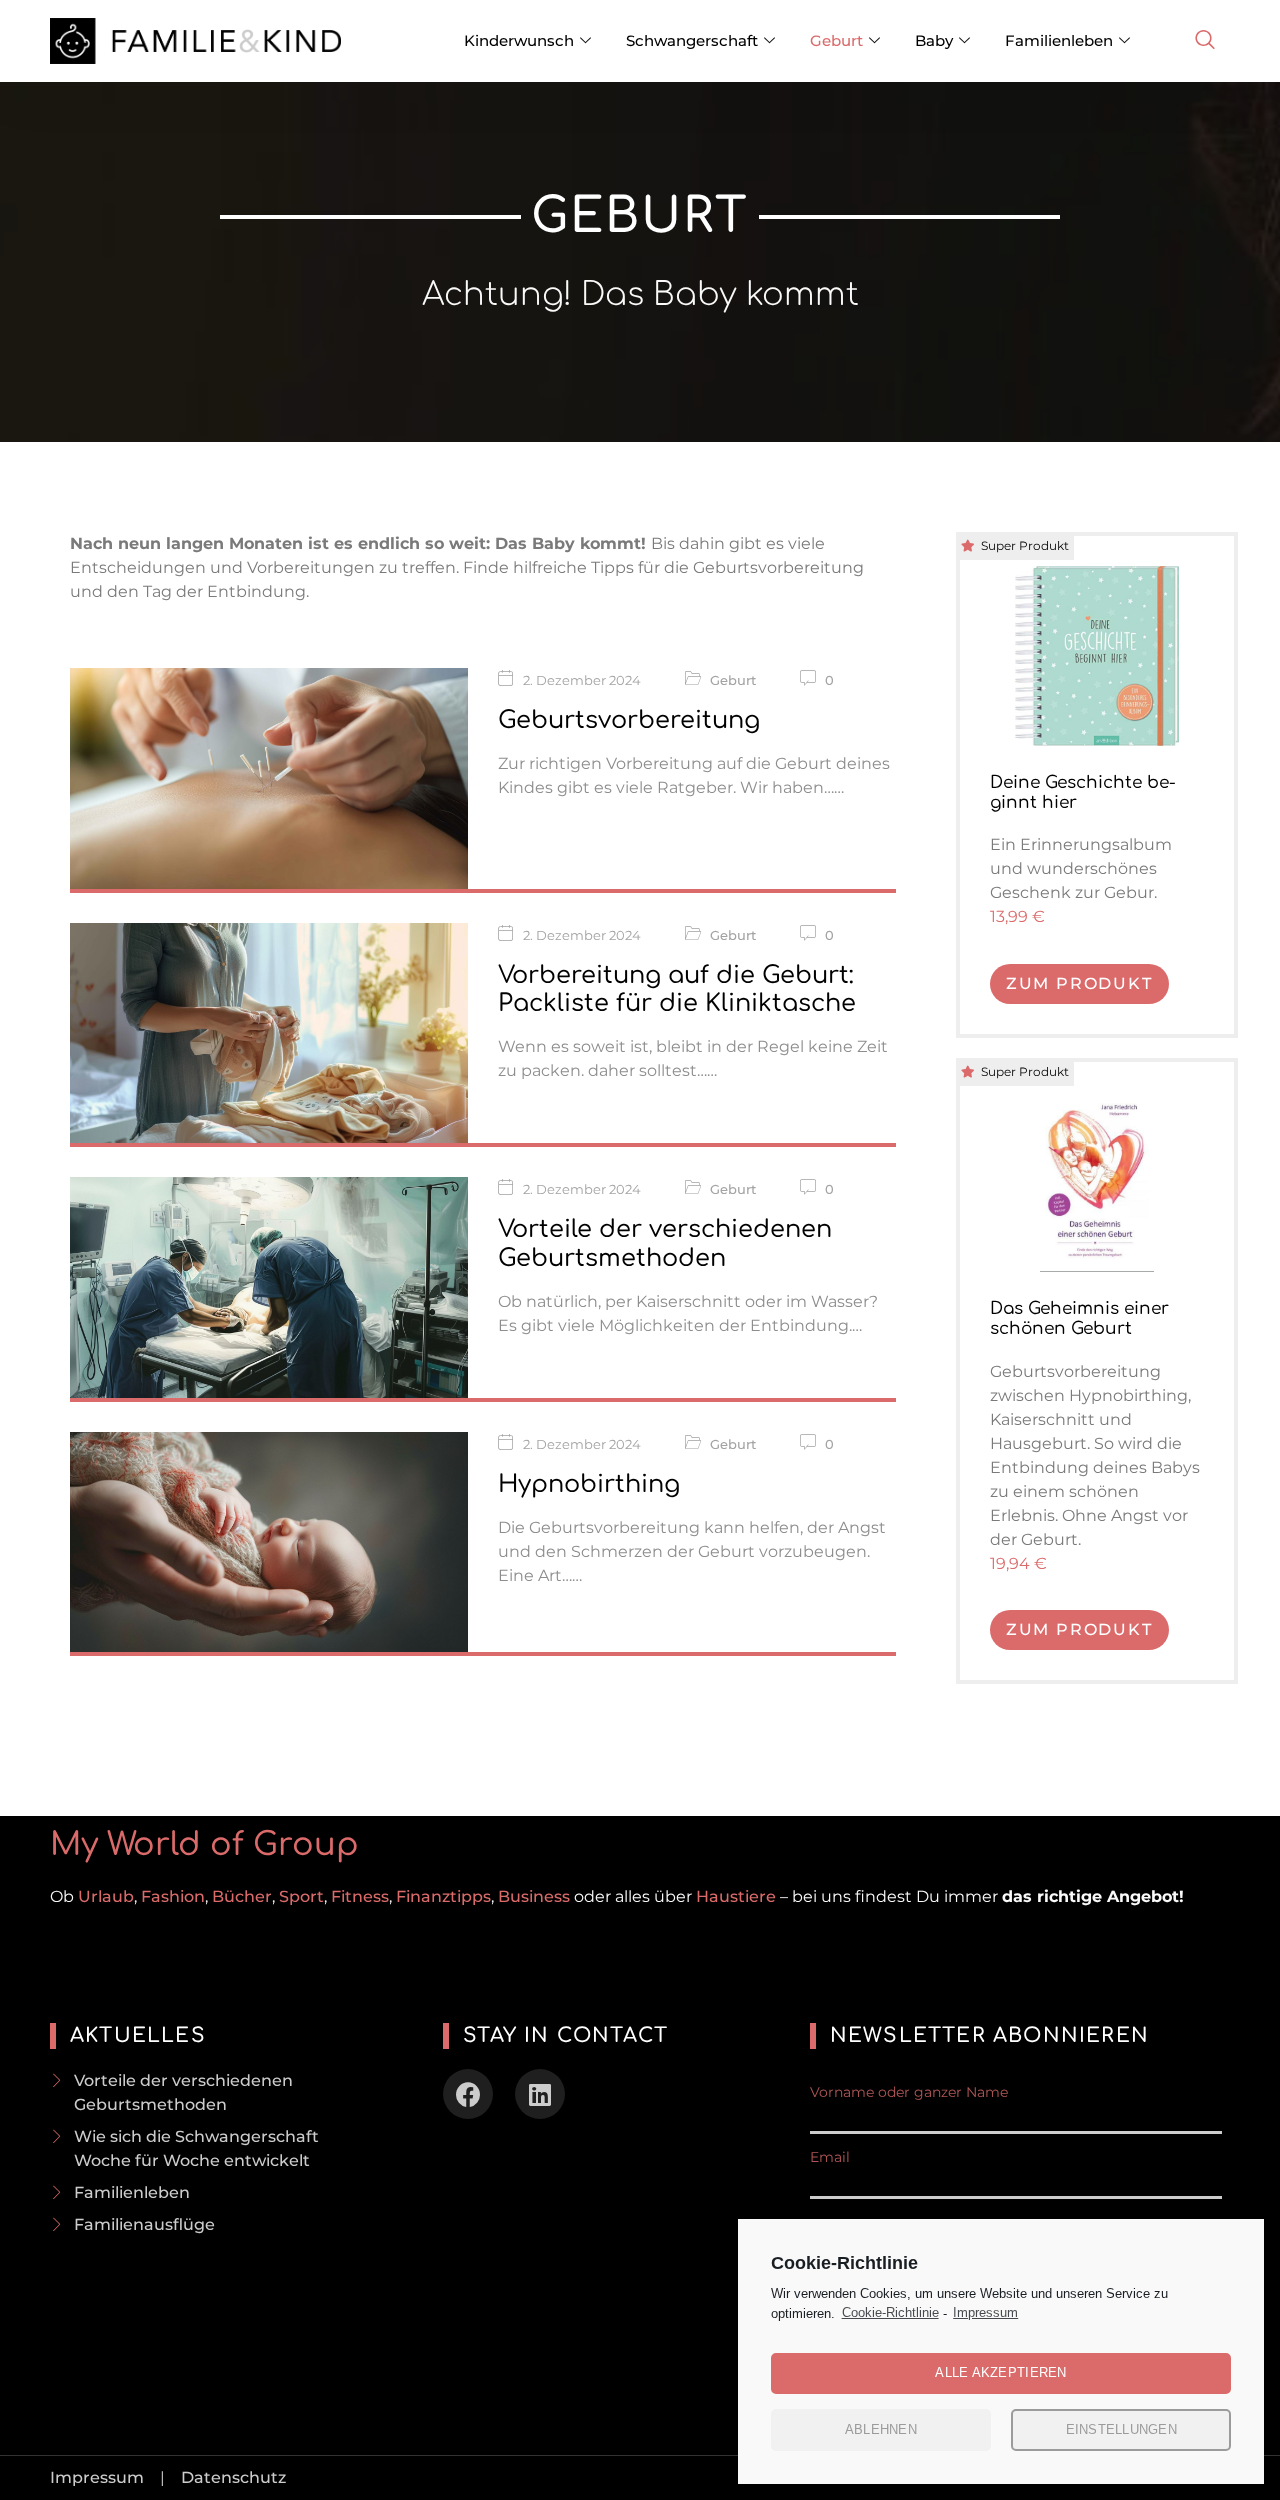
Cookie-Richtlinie (890, 2312)
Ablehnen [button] (881, 2429)
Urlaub (106, 1896)
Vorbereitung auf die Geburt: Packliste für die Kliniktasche (677, 990)
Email (830, 2157)
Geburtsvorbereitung (629, 720)
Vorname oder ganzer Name (909, 2092)
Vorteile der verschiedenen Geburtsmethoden (665, 1244)
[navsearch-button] (1205, 41)
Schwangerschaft (692, 40)
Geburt (836, 40)
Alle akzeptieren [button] (1000, 2372)
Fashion (173, 1896)
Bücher (242, 1896)
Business (534, 1896)
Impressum (985, 2312)
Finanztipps (443, 1896)
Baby (934, 40)
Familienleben (1059, 40)
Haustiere (738, 1896)
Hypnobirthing (589, 1484)
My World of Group (204, 1844)
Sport (301, 1896)
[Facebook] (468, 2094)
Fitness (360, 1896)
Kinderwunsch (519, 40)
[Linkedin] (540, 2094)
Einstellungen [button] (1121, 2429)
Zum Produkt (1079, 983)
